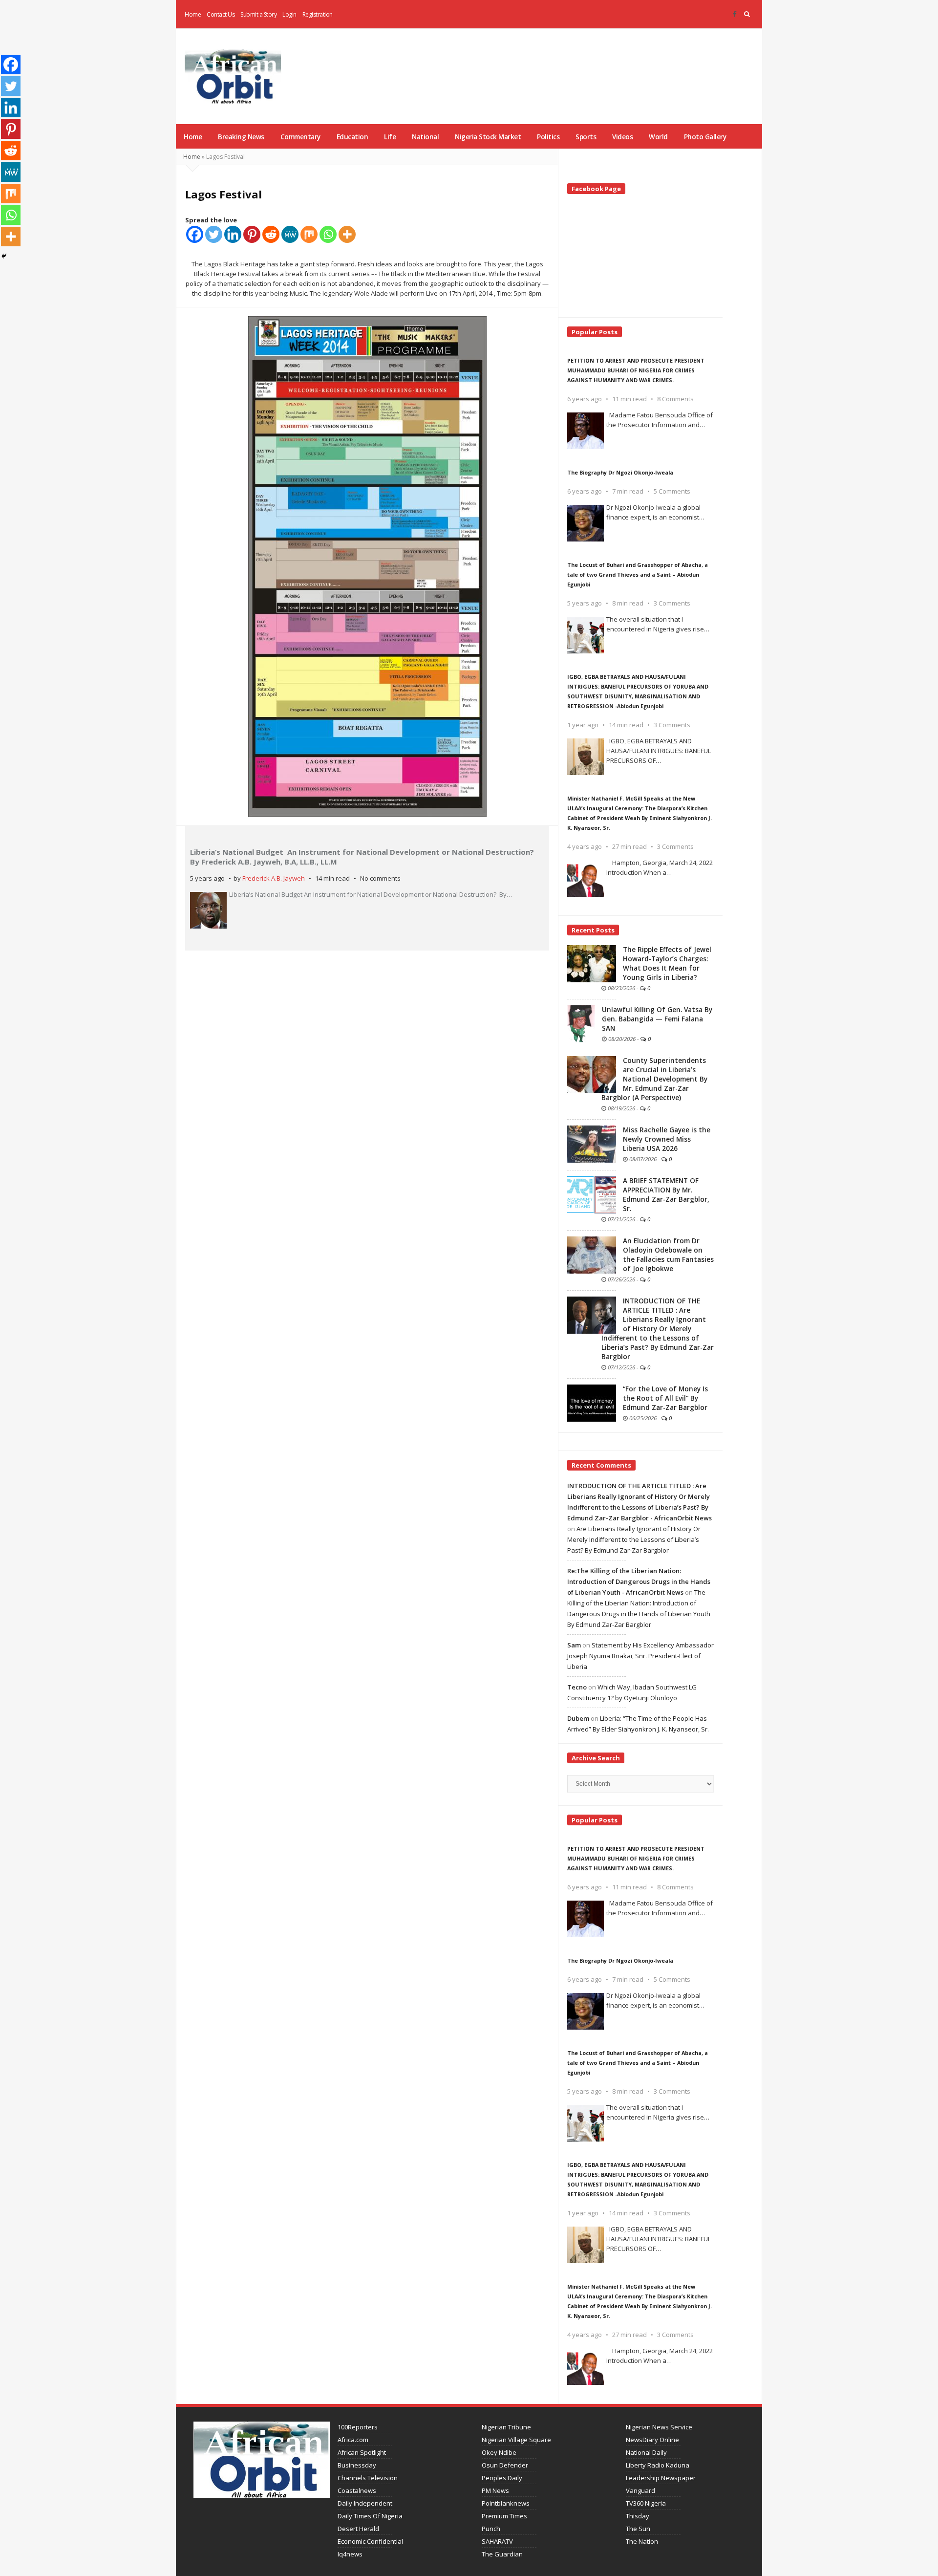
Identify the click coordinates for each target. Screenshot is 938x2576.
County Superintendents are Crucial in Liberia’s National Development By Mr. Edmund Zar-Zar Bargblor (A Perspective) (654, 1079)
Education (352, 137)
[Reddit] (271, 234)
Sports (586, 137)
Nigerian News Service (659, 2427)
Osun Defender (505, 2465)
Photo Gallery (705, 137)
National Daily (646, 2452)
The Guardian (502, 2554)
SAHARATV (497, 2541)
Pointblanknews (506, 2503)
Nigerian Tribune (506, 2427)
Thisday (638, 2516)
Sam (574, 1645)
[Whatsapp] (328, 234)
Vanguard (640, 2490)
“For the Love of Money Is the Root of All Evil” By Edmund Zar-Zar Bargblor (665, 1398)
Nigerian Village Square (516, 2440)
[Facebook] (735, 14)
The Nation (642, 2541)
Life (390, 137)
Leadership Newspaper (661, 2478)
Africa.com (353, 2440)
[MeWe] (290, 234)
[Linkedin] (233, 234)
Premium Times (504, 2516)
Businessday (357, 2465)
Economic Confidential (370, 2541)
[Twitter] (214, 234)
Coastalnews (357, 2490)
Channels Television (368, 2478)
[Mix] (309, 234)
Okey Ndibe (499, 2452)
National (425, 137)
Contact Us (221, 14)
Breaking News (241, 137)
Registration (318, 14)
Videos (622, 137)
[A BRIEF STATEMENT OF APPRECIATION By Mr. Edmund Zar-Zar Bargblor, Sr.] (592, 1194)
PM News (495, 2490)
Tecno (577, 1687)
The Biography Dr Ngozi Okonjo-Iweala (620, 472)
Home (193, 14)
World (658, 137)
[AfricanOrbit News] (233, 76)
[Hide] (4, 256)
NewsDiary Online (652, 2440)
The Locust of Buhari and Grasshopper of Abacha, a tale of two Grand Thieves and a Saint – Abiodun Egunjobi (638, 574)
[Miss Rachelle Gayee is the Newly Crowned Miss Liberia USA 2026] (592, 1144)
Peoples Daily (502, 2478)
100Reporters (358, 2427)
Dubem (578, 1718)
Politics (548, 137)
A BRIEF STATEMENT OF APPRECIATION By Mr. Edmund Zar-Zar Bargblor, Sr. (666, 1195)
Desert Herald (358, 2529)
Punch (491, 2529)
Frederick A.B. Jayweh (274, 878)
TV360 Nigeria (646, 2503)
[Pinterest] (252, 234)
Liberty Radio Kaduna (658, 2465)
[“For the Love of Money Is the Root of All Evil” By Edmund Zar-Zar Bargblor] (592, 1403)
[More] (347, 234)
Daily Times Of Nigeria (370, 2516)
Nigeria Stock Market (488, 137)
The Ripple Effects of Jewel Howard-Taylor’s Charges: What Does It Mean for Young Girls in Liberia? (667, 963)
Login (289, 14)
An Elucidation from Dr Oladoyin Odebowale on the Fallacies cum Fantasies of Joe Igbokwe (668, 1255)
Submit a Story (258, 14)
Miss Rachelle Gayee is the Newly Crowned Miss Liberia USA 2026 (667, 1139)
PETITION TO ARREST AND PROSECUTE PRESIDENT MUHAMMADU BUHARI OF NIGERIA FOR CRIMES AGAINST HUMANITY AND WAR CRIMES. (636, 370)
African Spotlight (362, 2452)
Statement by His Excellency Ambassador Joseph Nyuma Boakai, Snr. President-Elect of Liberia (640, 1656)
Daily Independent (365, 2503)
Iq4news (350, 2554)
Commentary (300, 137)
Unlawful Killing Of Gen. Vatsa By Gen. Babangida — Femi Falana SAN (657, 1019)
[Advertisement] (580, 64)
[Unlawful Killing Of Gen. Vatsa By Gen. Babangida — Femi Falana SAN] (581, 1023)
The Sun (638, 2529)
